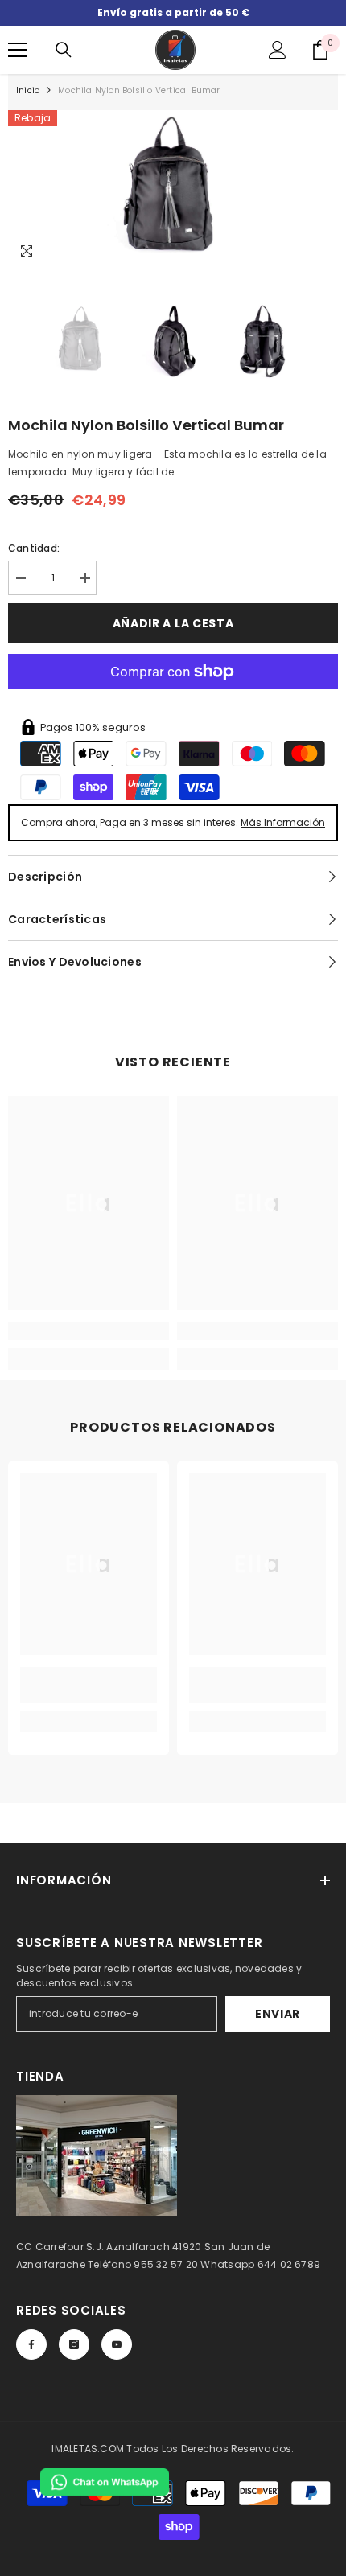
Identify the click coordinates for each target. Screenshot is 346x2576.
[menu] (18, 50)
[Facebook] (31, 2344)
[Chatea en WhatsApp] (105, 2482)
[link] (89, 1331)
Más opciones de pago (173, 698)
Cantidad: (34, 548)
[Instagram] (74, 2344)
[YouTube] (117, 2344)
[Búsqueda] (64, 50)
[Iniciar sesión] (278, 50)
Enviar (278, 2014)
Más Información (283, 822)
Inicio (28, 90)
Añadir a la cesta (173, 623)
